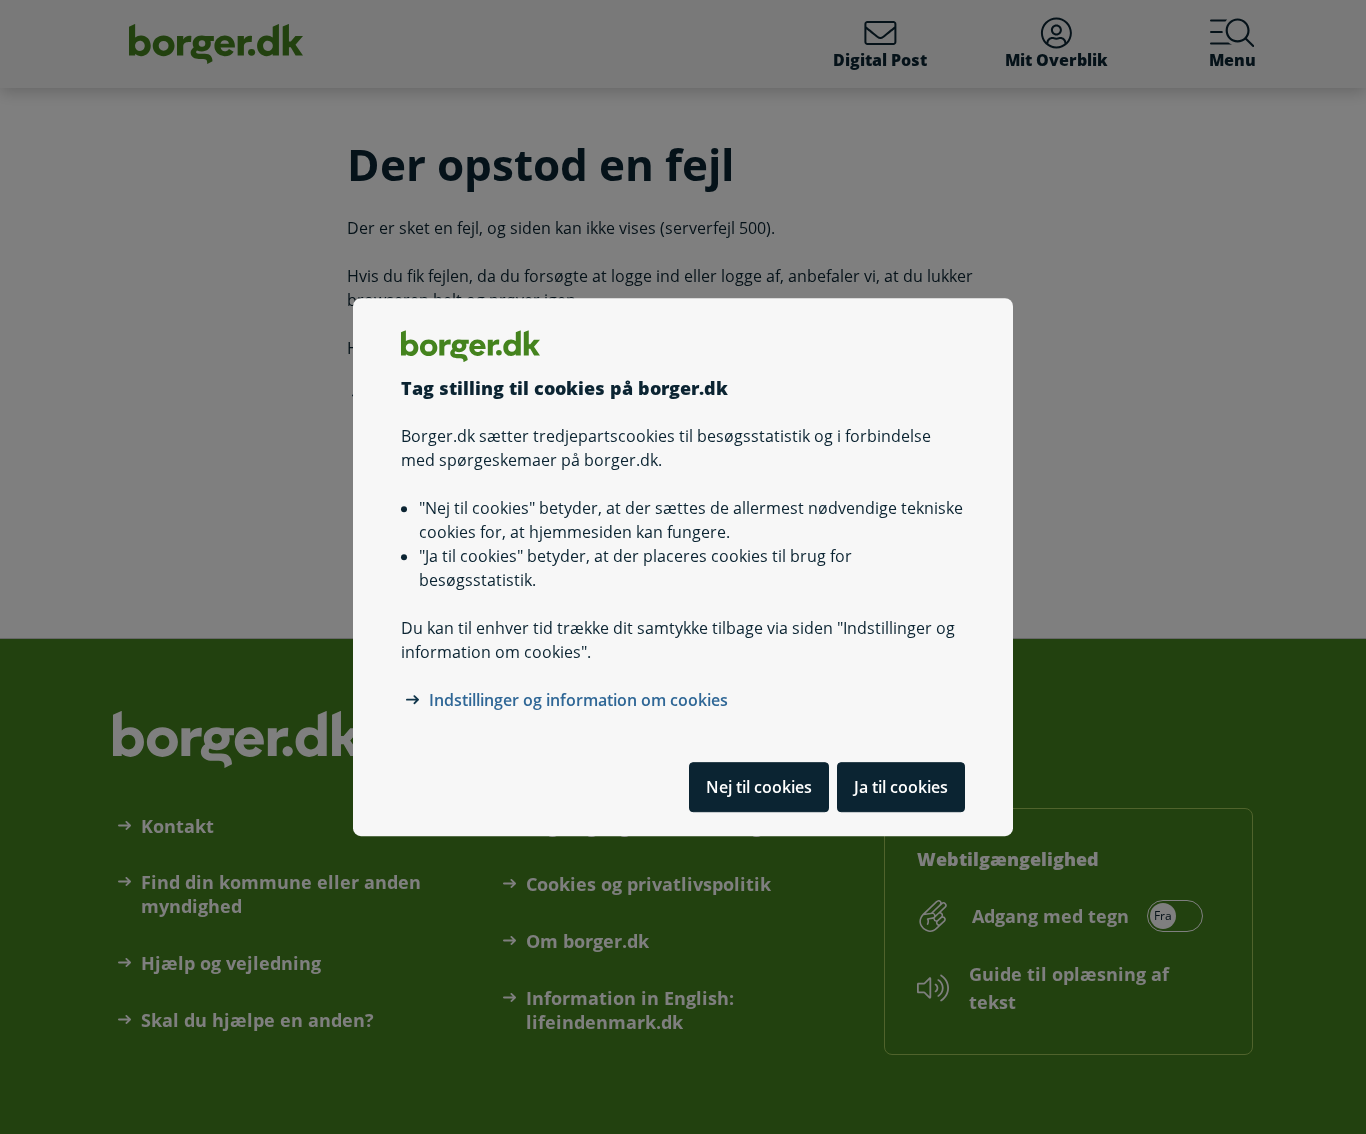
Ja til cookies (901, 787)
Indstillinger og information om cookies (578, 700)
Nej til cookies (759, 787)
